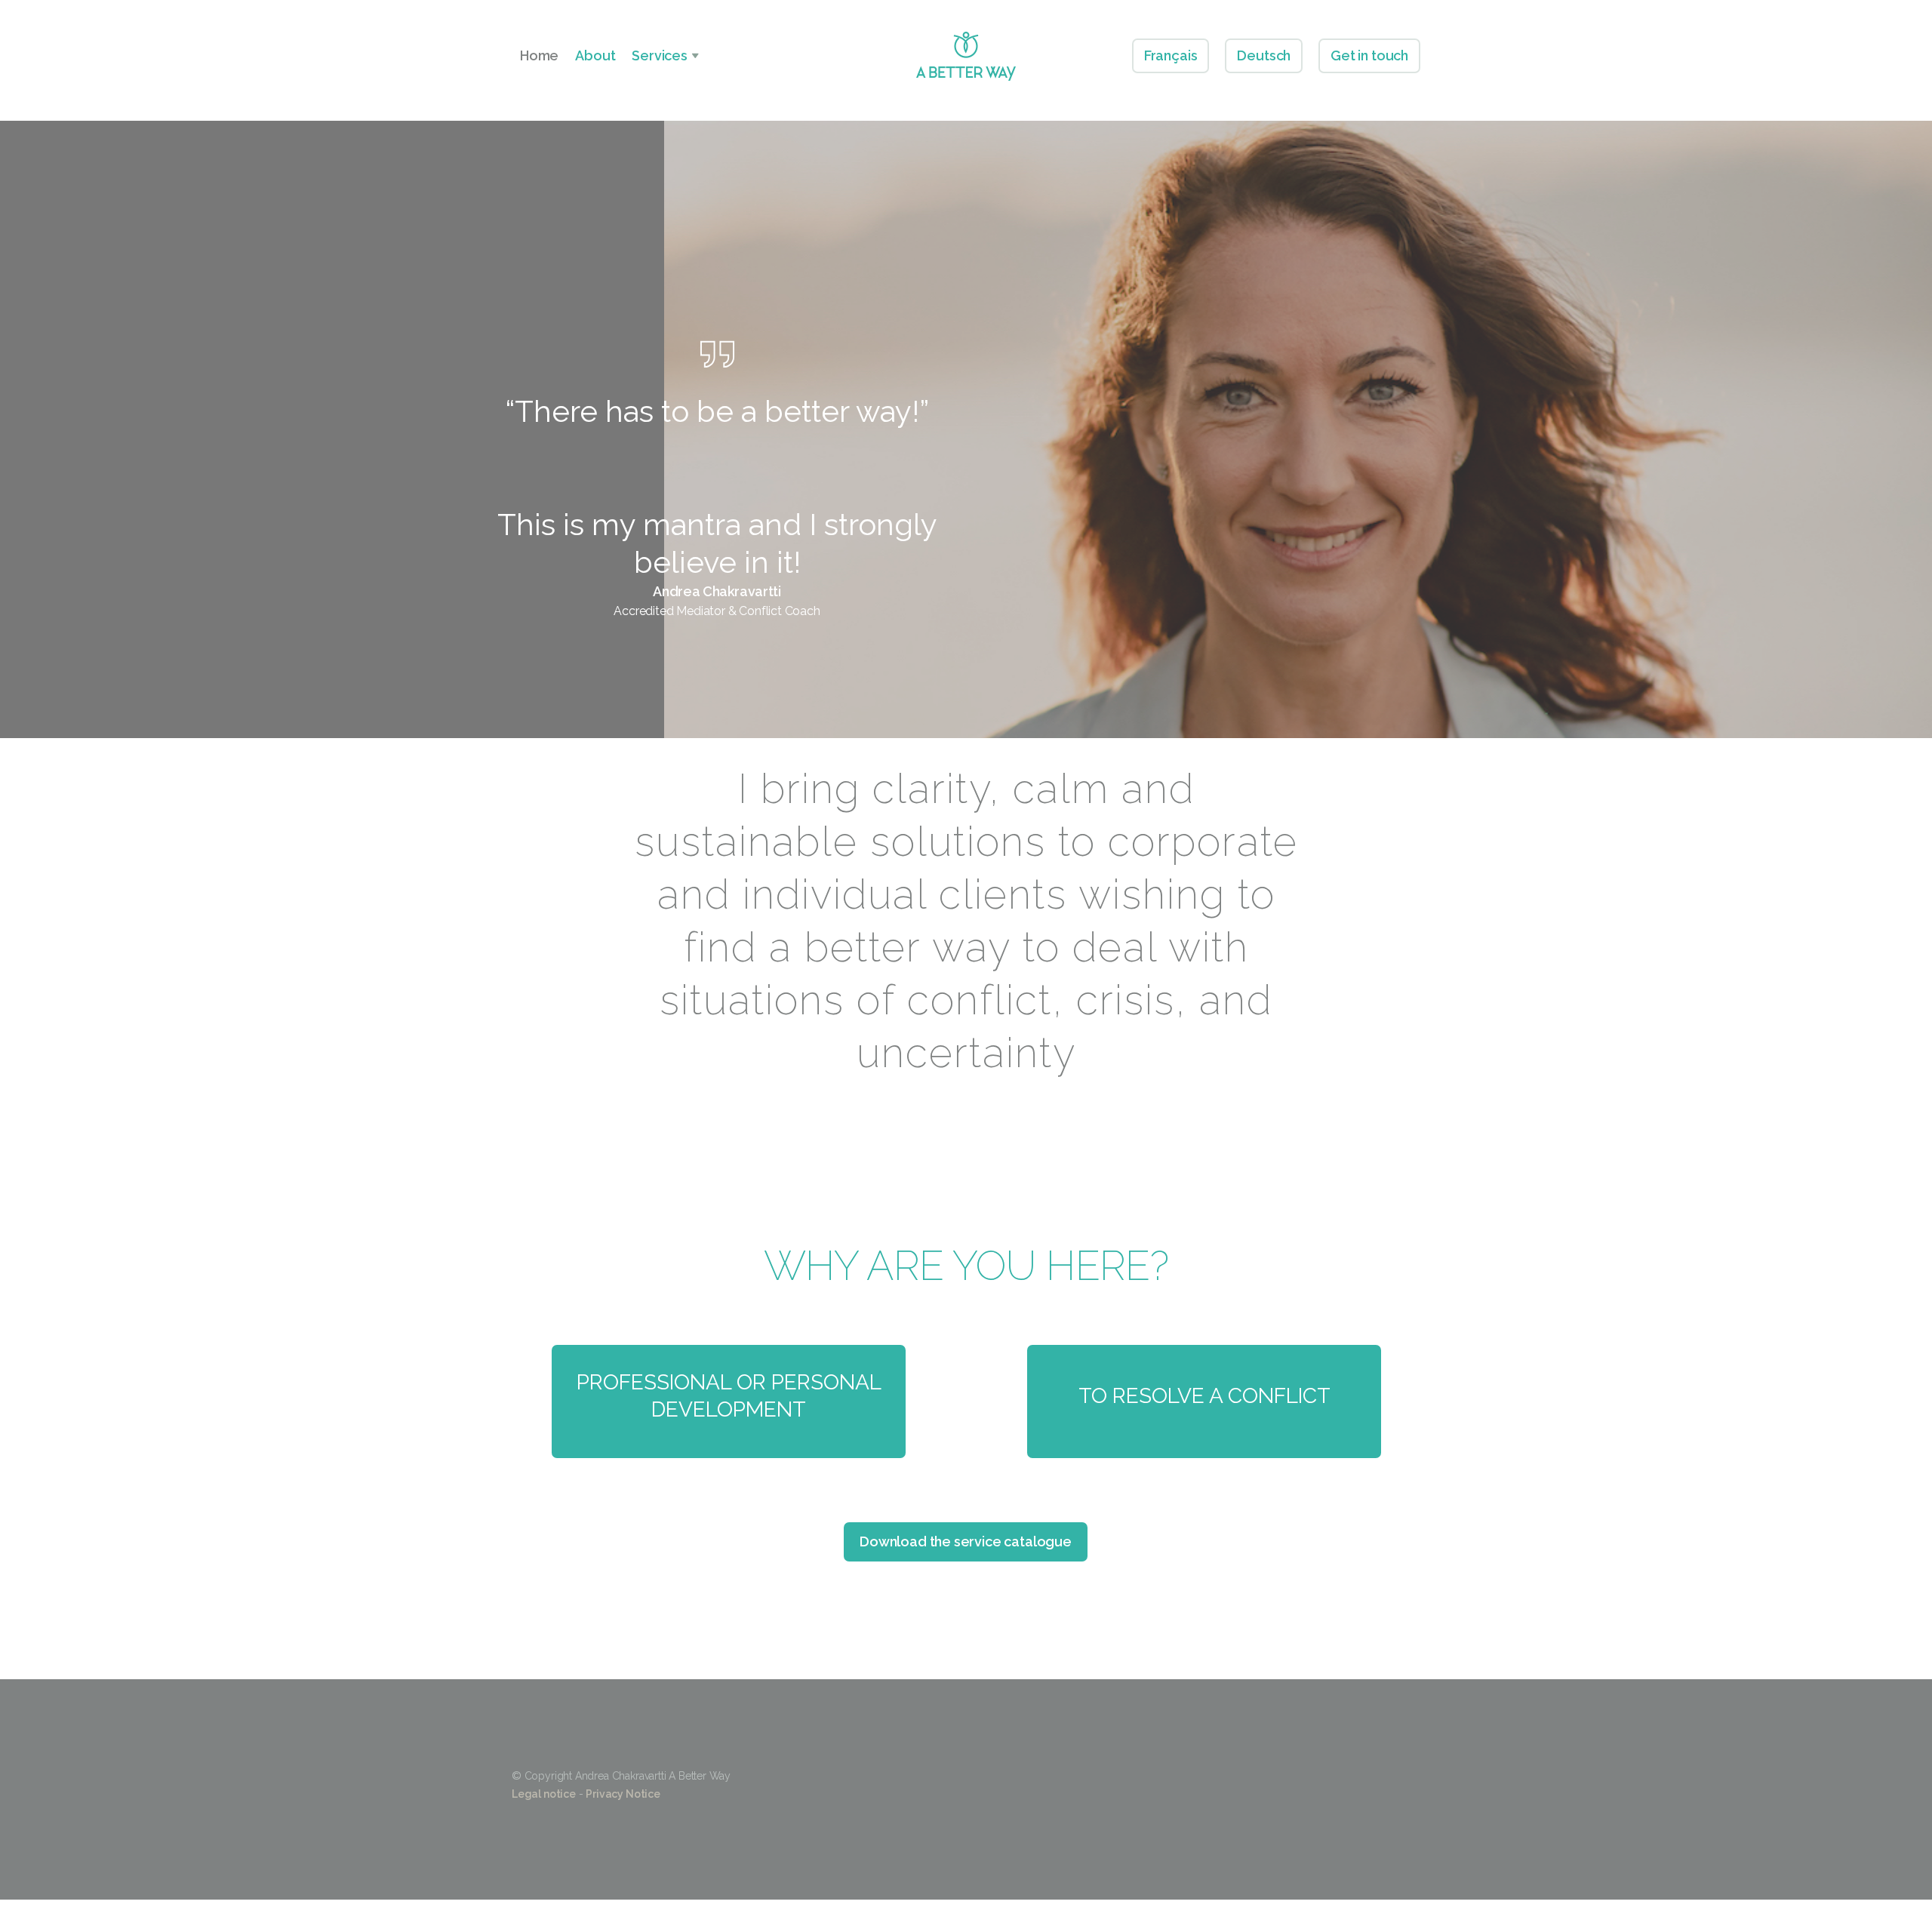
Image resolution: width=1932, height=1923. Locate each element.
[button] (665, 56)
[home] (966, 56)
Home (539, 55)
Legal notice (544, 1794)
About (595, 55)
